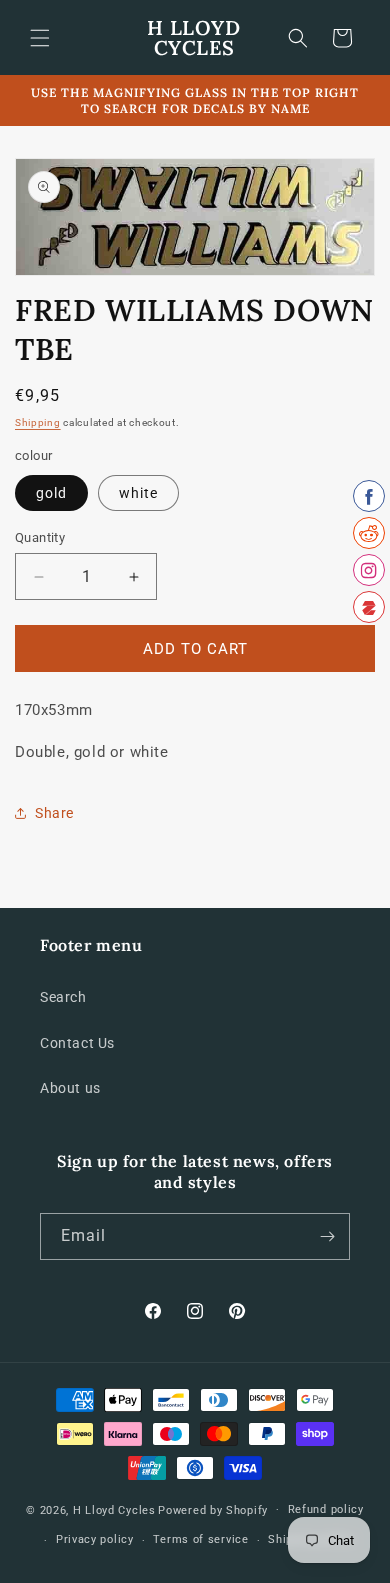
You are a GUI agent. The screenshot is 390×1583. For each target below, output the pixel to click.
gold (51, 493)
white (138, 493)
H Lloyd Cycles (114, 1509)
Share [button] (54, 813)
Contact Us (77, 1043)
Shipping (38, 422)
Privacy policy (95, 1539)
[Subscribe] (327, 1236)
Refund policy (326, 1509)
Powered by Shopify (213, 1509)
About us (70, 1088)
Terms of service (200, 1539)
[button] (40, 38)
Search (63, 997)
